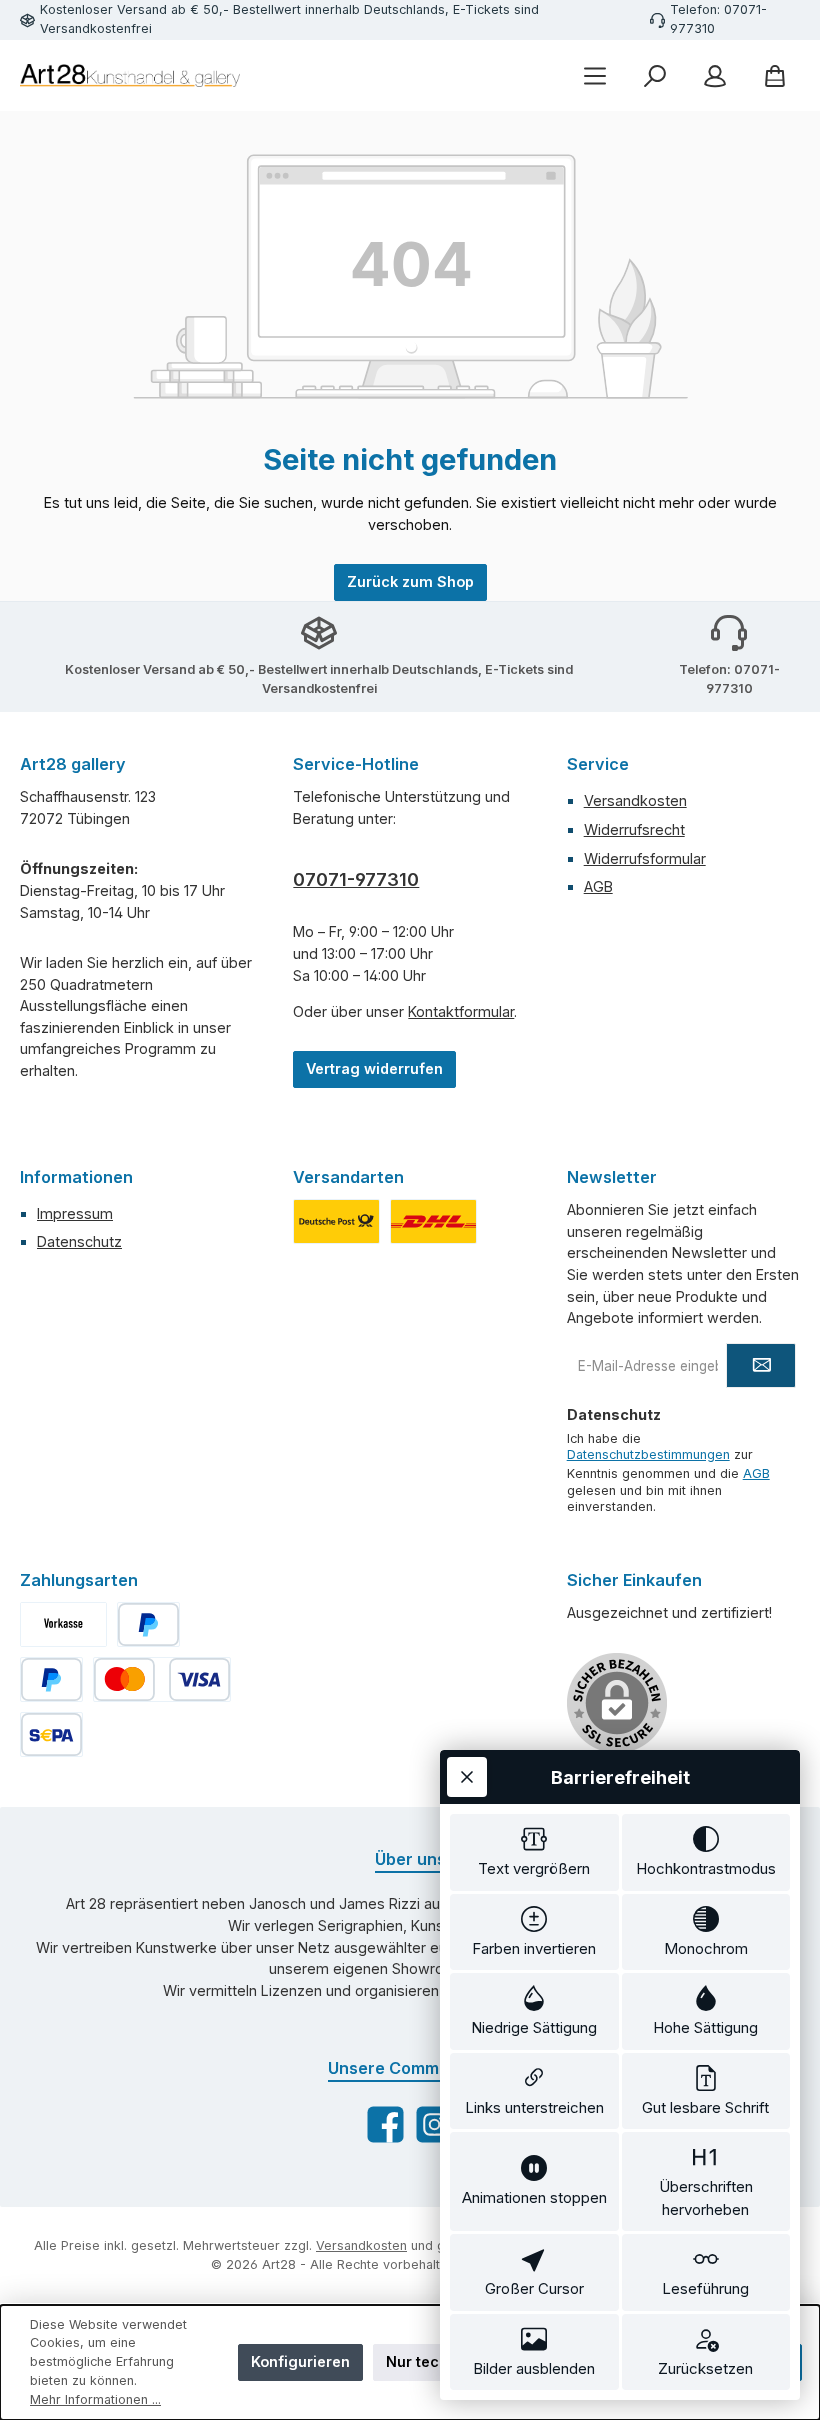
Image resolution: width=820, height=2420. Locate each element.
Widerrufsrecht (634, 829)
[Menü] (595, 75)
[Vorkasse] (63, 1624)
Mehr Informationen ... (95, 2399)
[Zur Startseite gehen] (130, 75)
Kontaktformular (461, 1011)
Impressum (75, 1213)
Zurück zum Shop (410, 581)
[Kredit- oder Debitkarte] (162, 1679)
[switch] (534, 1852)
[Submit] (761, 1365)
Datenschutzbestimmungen (648, 1454)
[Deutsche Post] (336, 1221)
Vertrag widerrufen (374, 1068)
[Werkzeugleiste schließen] (467, 1777)
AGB (598, 886)
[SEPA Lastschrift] (51, 1734)
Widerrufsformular (645, 858)
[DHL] (433, 1221)
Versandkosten (635, 800)
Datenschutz (79, 1241)
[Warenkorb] (775, 75)
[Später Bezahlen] (51, 1679)
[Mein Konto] (715, 75)
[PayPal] (148, 1624)
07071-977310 (356, 879)
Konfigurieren (300, 2361)
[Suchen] (655, 75)
